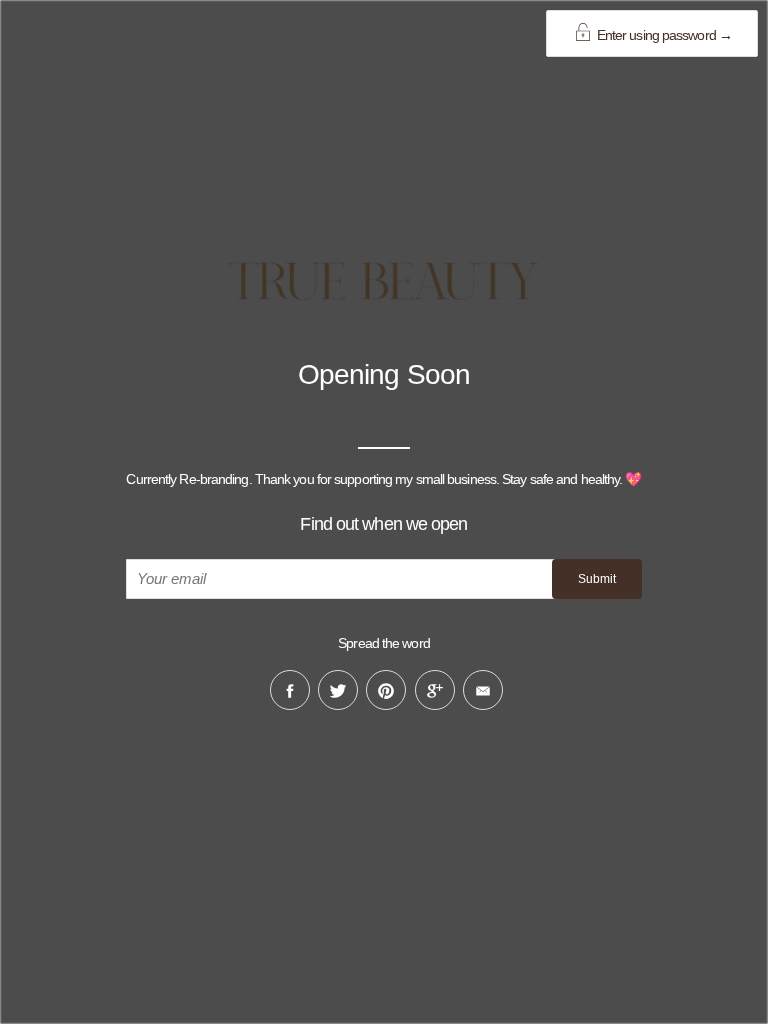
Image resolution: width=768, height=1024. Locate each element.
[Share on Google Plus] (435, 690)
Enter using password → (663, 35)
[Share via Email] (483, 690)
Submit (597, 579)
